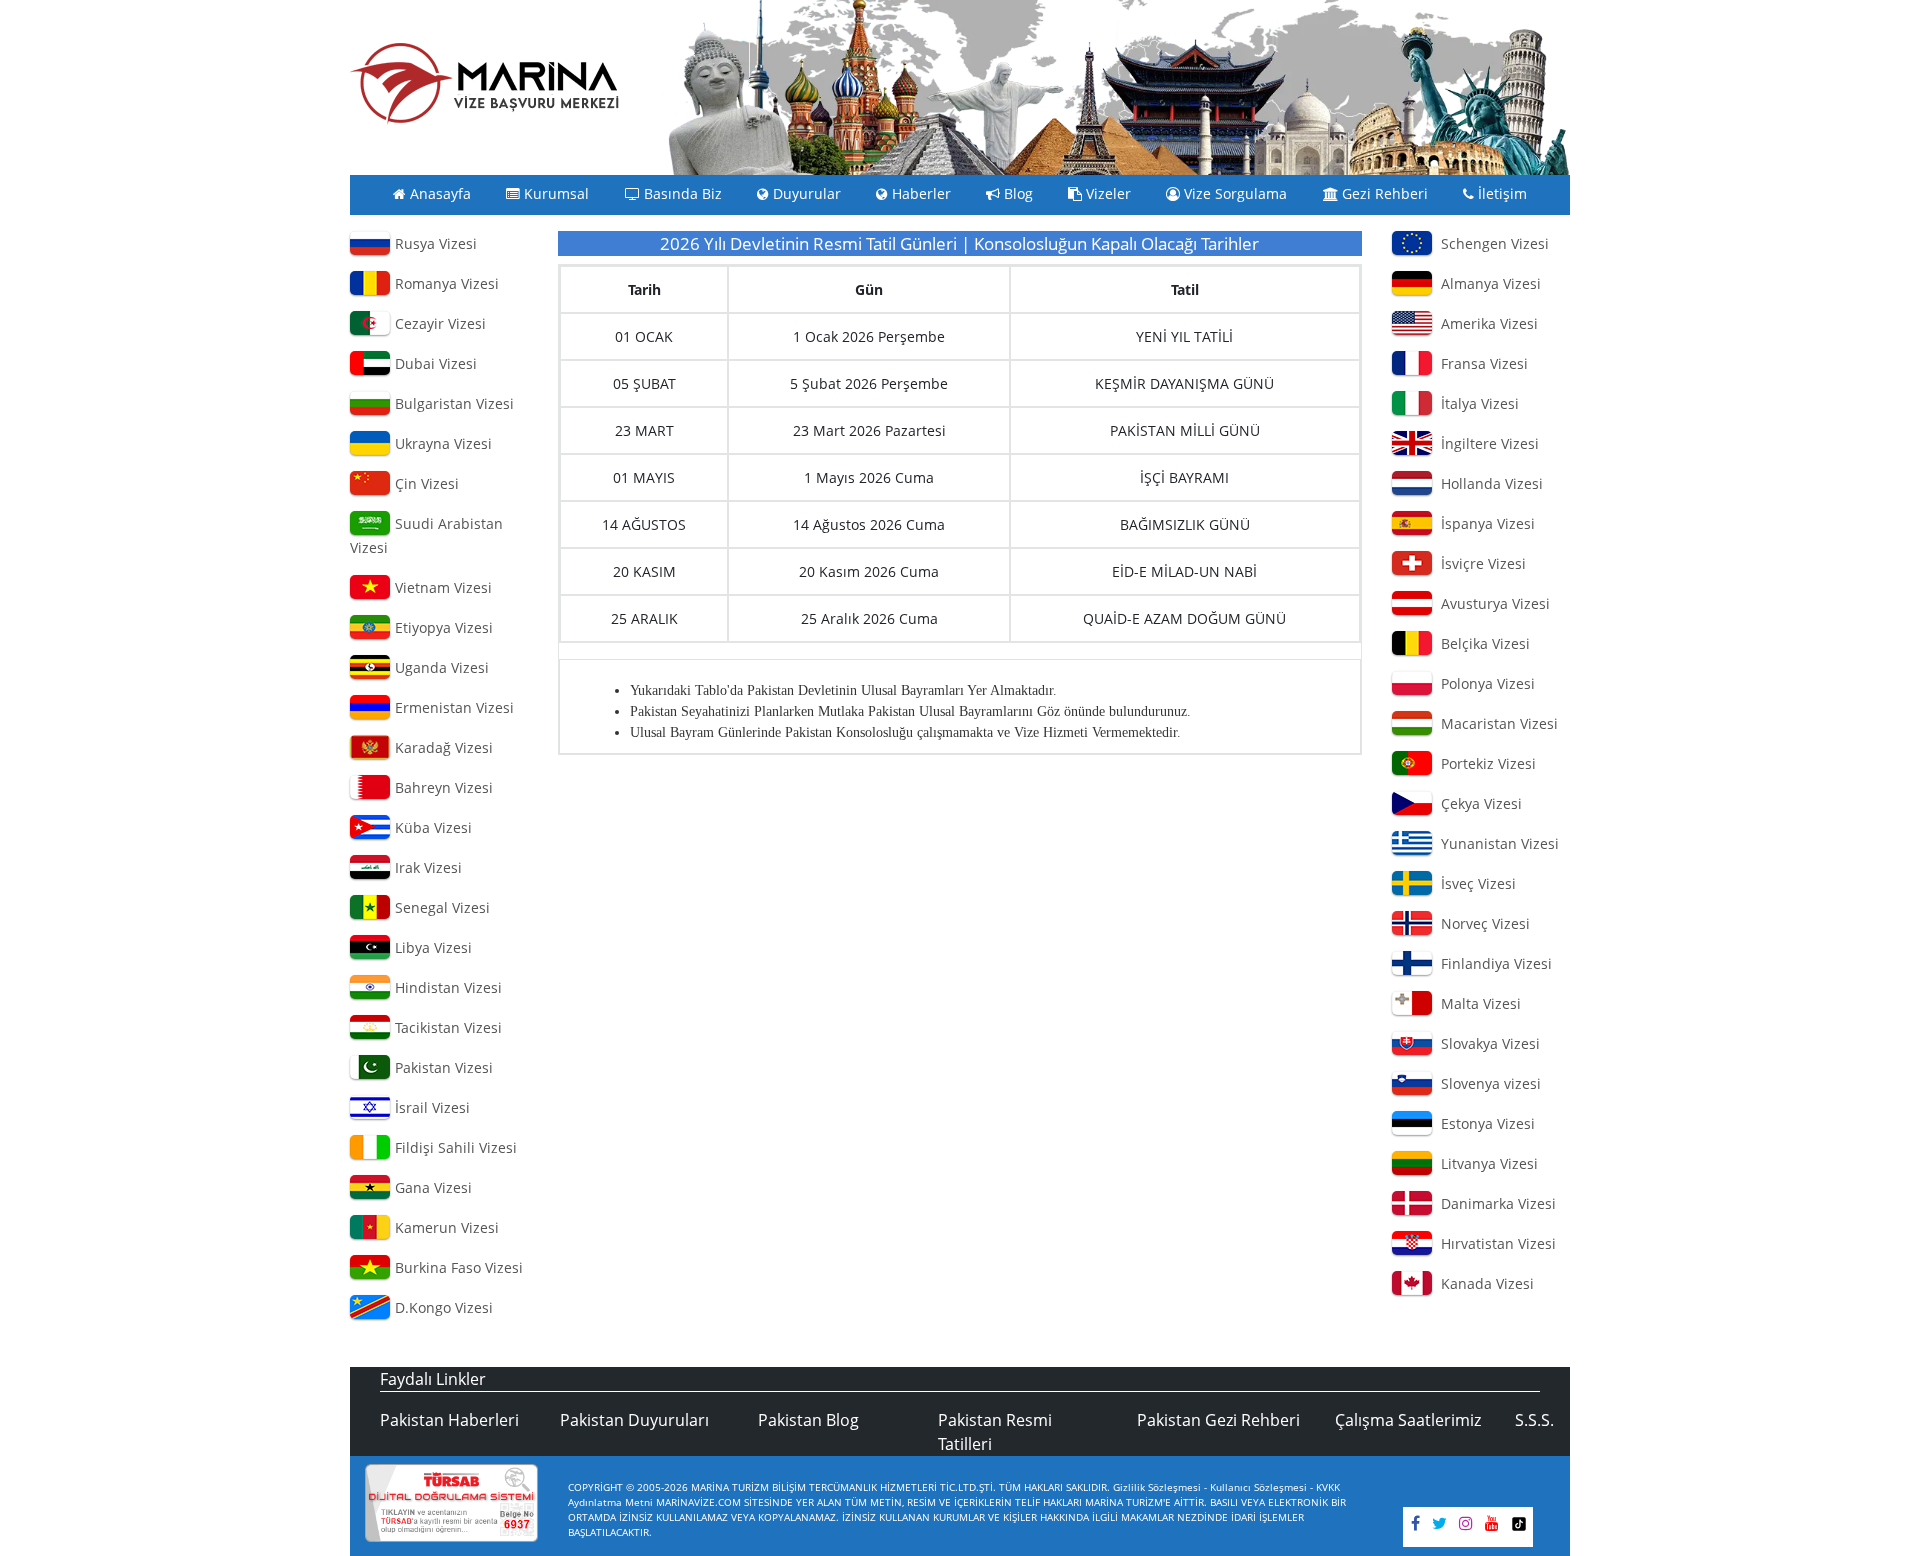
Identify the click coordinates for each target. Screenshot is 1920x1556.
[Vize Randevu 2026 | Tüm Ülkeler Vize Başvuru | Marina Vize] (485, 83)
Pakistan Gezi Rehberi (1218, 1420)
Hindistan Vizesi (446, 987)
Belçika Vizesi (1481, 643)
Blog (1016, 194)
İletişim (1500, 194)
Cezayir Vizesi (438, 323)
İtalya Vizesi (1476, 403)
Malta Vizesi (1477, 1003)
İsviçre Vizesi (1479, 563)
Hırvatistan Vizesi (1494, 1243)
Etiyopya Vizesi (442, 627)
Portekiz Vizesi (1484, 763)
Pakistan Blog (808, 1420)
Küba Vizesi (431, 827)
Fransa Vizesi (1480, 363)
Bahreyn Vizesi (442, 787)
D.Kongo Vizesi (442, 1307)
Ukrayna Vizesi (441, 443)
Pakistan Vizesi (442, 1067)
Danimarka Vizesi (1494, 1203)
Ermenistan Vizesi (452, 707)
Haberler (919, 194)
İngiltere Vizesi (1486, 443)
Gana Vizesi (431, 1187)
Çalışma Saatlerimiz (1408, 1420)
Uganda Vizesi (440, 667)
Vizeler (1106, 194)
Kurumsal (554, 194)
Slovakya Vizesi (1486, 1043)
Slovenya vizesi (1487, 1083)
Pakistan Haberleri (449, 1420)
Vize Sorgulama (1233, 194)
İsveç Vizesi (1474, 883)
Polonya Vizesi (1484, 683)
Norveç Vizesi (1481, 923)
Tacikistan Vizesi (446, 1027)
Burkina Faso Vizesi (457, 1267)
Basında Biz (681, 194)
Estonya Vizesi (1484, 1123)
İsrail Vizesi (430, 1107)
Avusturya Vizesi (1491, 603)
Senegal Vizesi (440, 907)
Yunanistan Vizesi (1496, 843)
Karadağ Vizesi (442, 747)
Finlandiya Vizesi (1492, 963)
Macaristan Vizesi (1495, 723)
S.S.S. (1534, 1420)
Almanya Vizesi (1487, 283)
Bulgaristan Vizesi (452, 403)
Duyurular (805, 194)
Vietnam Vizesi (441, 587)
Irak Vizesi (426, 867)
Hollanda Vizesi (1488, 483)
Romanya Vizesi (445, 283)
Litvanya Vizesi (1485, 1163)
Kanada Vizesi (1483, 1283)
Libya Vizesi (431, 947)
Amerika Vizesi (1485, 323)
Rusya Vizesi (434, 243)
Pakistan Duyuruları (634, 1420)
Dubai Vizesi (434, 363)
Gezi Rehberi (1383, 194)
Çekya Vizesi (1477, 803)
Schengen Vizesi (1491, 243)
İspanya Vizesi (1484, 523)
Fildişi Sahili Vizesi (454, 1147)
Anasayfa (438, 194)
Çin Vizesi (425, 483)
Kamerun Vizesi (445, 1227)
